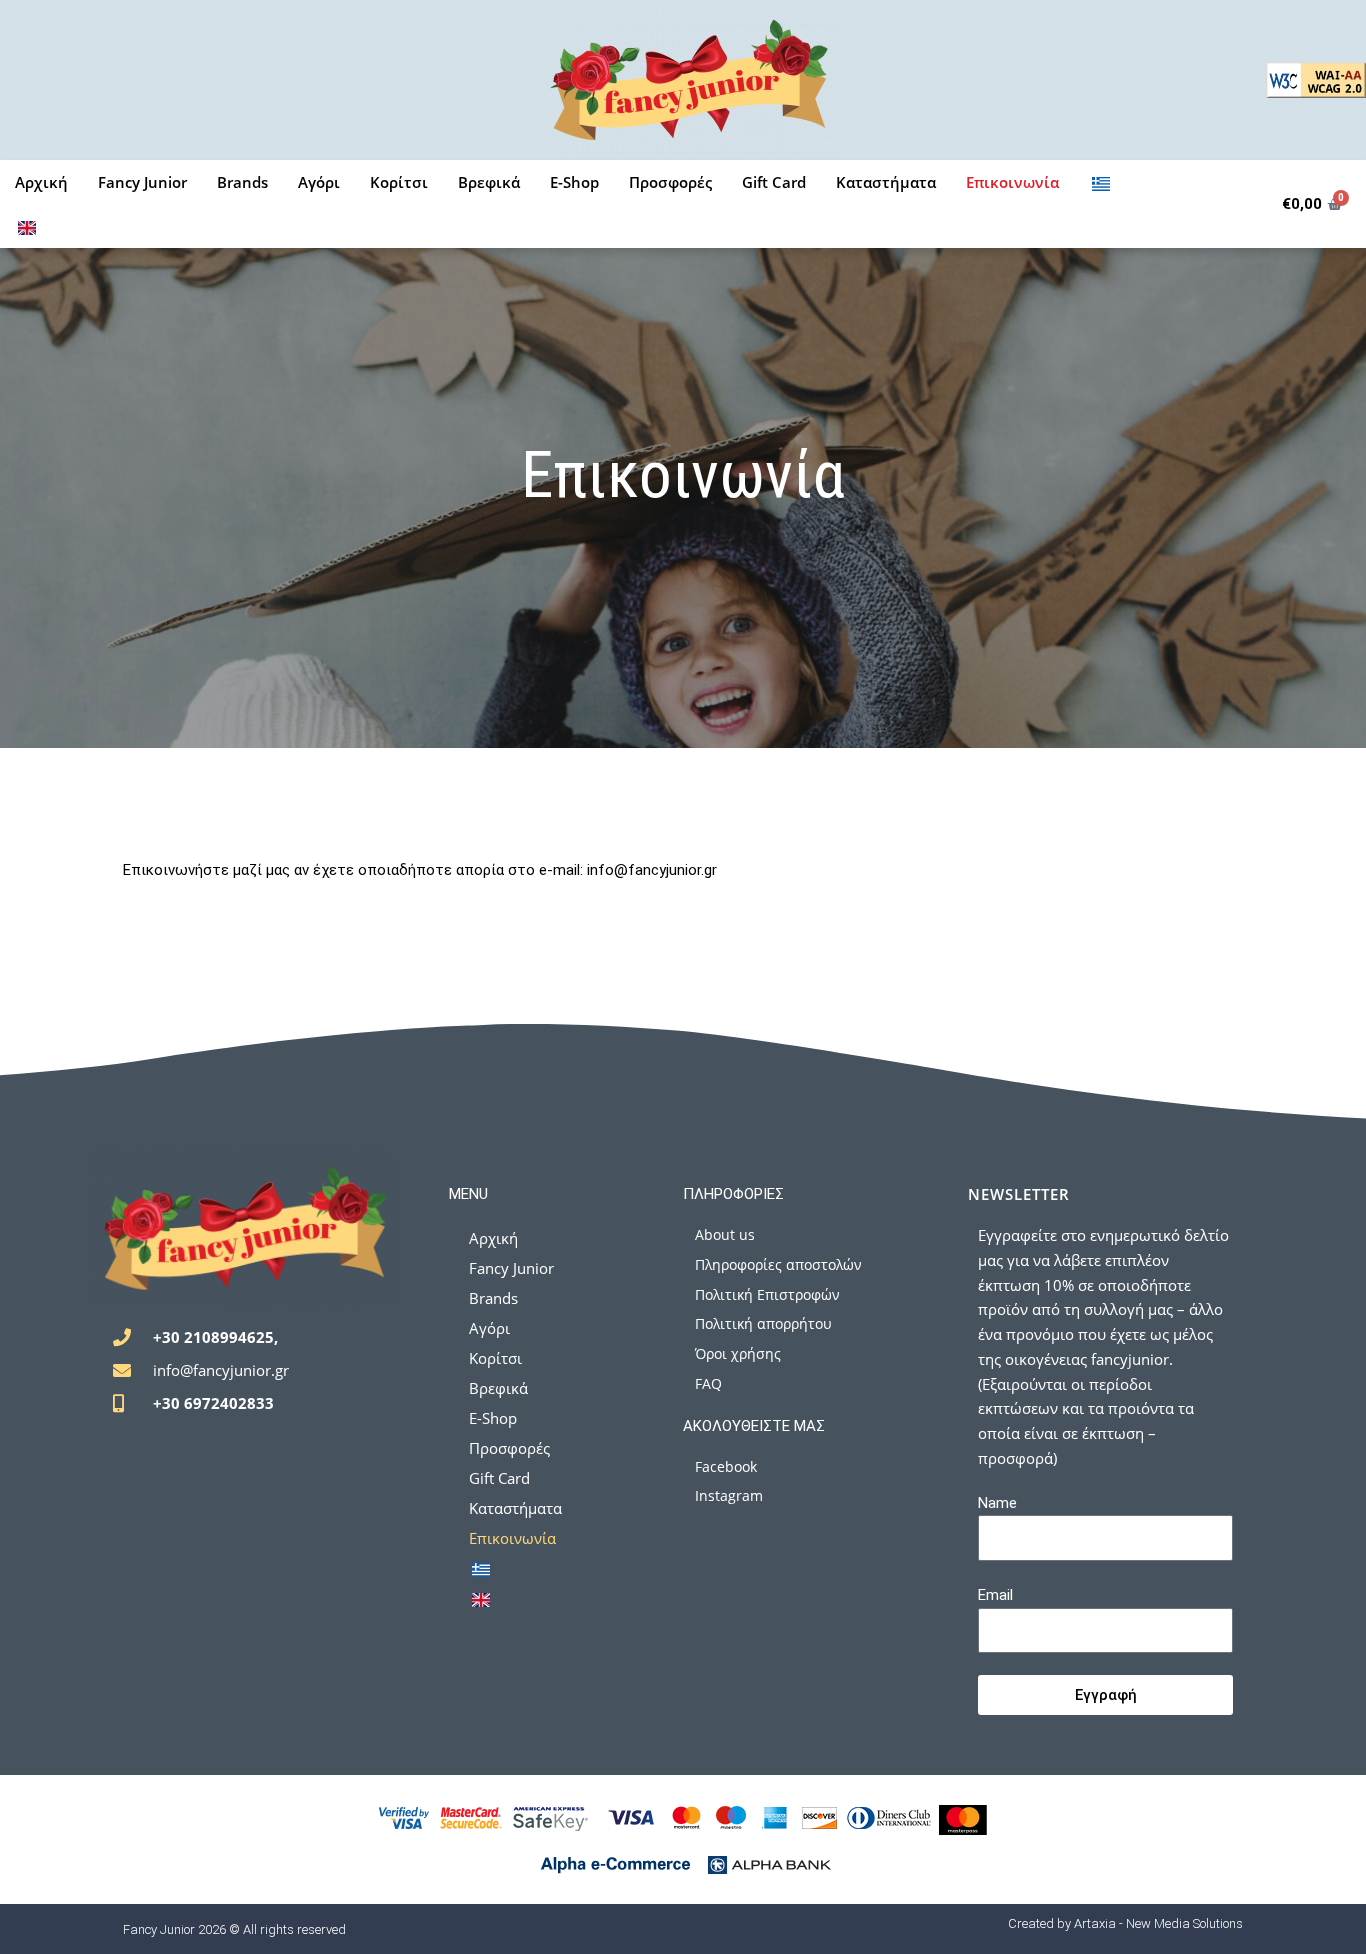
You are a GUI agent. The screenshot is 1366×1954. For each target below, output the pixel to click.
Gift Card (774, 182)
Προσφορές (670, 182)
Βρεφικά (489, 182)
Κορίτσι (399, 182)
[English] (27, 226)
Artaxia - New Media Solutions (1158, 1923)
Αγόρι (319, 182)
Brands (242, 182)
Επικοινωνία (1012, 182)
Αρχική (41, 182)
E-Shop (574, 182)
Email (995, 1595)
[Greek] (1101, 182)
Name (997, 1503)
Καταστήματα (886, 182)
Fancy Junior (142, 182)
